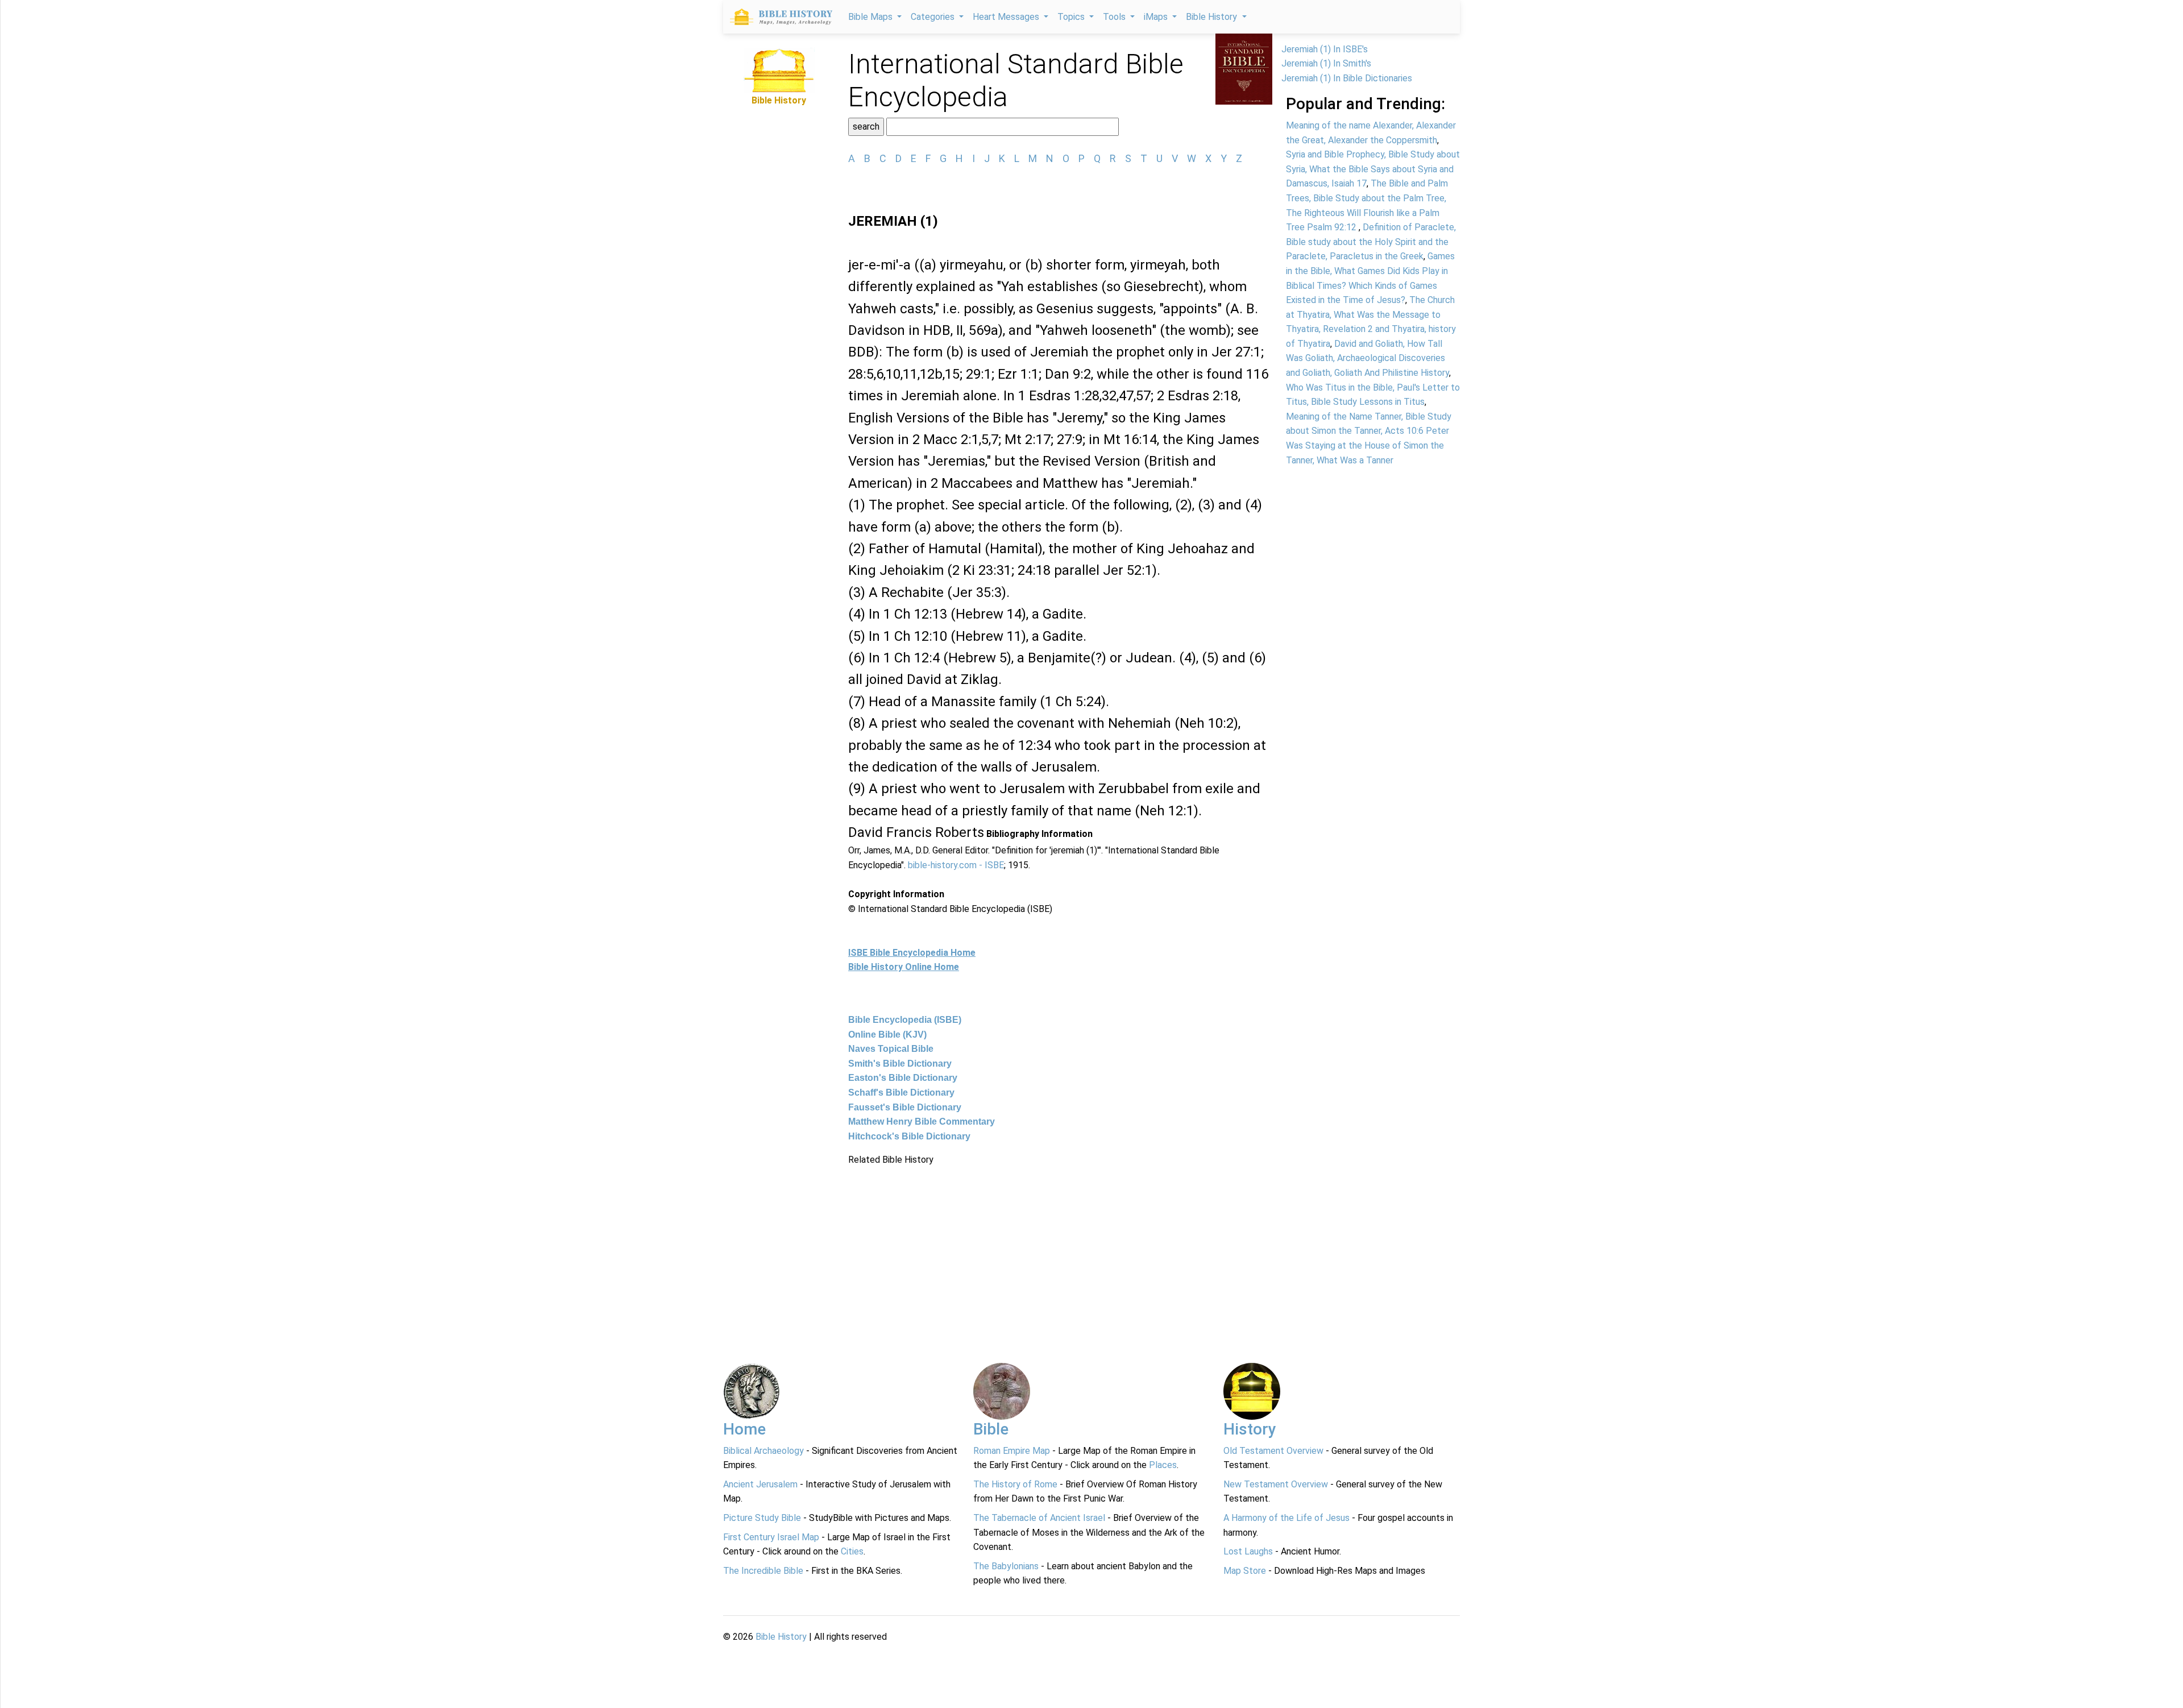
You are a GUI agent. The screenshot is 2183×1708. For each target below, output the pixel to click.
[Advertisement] (1060, 1247)
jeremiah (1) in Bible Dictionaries (1347, 78)
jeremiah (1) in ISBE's (1325, 49)
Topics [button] (1072, 17)
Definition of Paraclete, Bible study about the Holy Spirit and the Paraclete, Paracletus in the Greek (1371, 242)
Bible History (781, 1637)
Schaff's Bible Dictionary (901, 1093)
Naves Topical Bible (891, 1049)
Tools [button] (1115, 17)
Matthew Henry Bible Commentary (922, 1122)
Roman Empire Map (1012, 1451)
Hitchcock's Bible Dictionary (909, 1136)
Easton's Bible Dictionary (903, 1078)
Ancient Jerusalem (760, 1484)
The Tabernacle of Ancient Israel (1039, 1518)
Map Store (1245, 1571)
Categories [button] (934, 17)
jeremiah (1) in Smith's (1326, 63)
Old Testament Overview (1273, 1451)
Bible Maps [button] (871, 17)
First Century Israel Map (771, 1537)
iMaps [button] (1157, 17)
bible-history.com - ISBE (956, 865)
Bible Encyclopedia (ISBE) (905, 1020)
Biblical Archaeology (763, 1451)
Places (1163, 1465)
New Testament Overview (1276, 1484)
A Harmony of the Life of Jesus (1286, 1518)
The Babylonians (1006, 1566)
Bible (991, 1429)
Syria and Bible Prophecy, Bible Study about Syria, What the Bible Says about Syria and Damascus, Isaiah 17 (1373, 169)
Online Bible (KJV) (887, 1035)
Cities (852, 1551)
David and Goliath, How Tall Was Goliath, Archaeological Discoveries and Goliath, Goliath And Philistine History (1368, 358)
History (1250, 1429)
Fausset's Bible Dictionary (905, 1107)
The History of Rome (1015, 1484)
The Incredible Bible (763, 1571)
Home (744, 1429)
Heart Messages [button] (1007, 17)
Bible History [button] (1213, 17)
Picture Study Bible (762, 1518)
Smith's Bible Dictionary (900, 1064)
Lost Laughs (1248, 1551)
